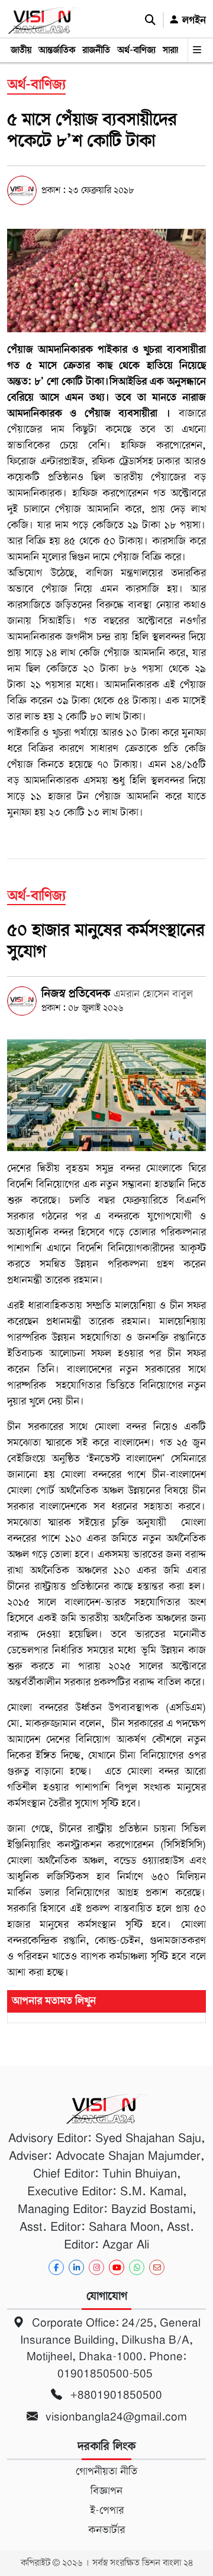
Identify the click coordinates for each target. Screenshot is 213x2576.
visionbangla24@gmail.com (115, 2417)
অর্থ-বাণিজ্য (136, 50)
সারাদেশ (176, 50)
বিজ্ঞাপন (106, 2491)
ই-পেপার (107, 2510)
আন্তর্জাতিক (57, 50)
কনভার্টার (106, 2530)
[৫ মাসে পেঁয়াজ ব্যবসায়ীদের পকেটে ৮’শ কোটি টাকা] (106, 280)
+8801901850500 (114, 2395)
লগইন (193, 20)
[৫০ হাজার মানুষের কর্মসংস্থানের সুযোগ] (106, 1095)
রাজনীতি (96, 50)
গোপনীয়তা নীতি (106, 2471)
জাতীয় (21, 50)
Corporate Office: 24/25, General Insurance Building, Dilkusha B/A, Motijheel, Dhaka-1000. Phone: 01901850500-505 (110, 2348)
